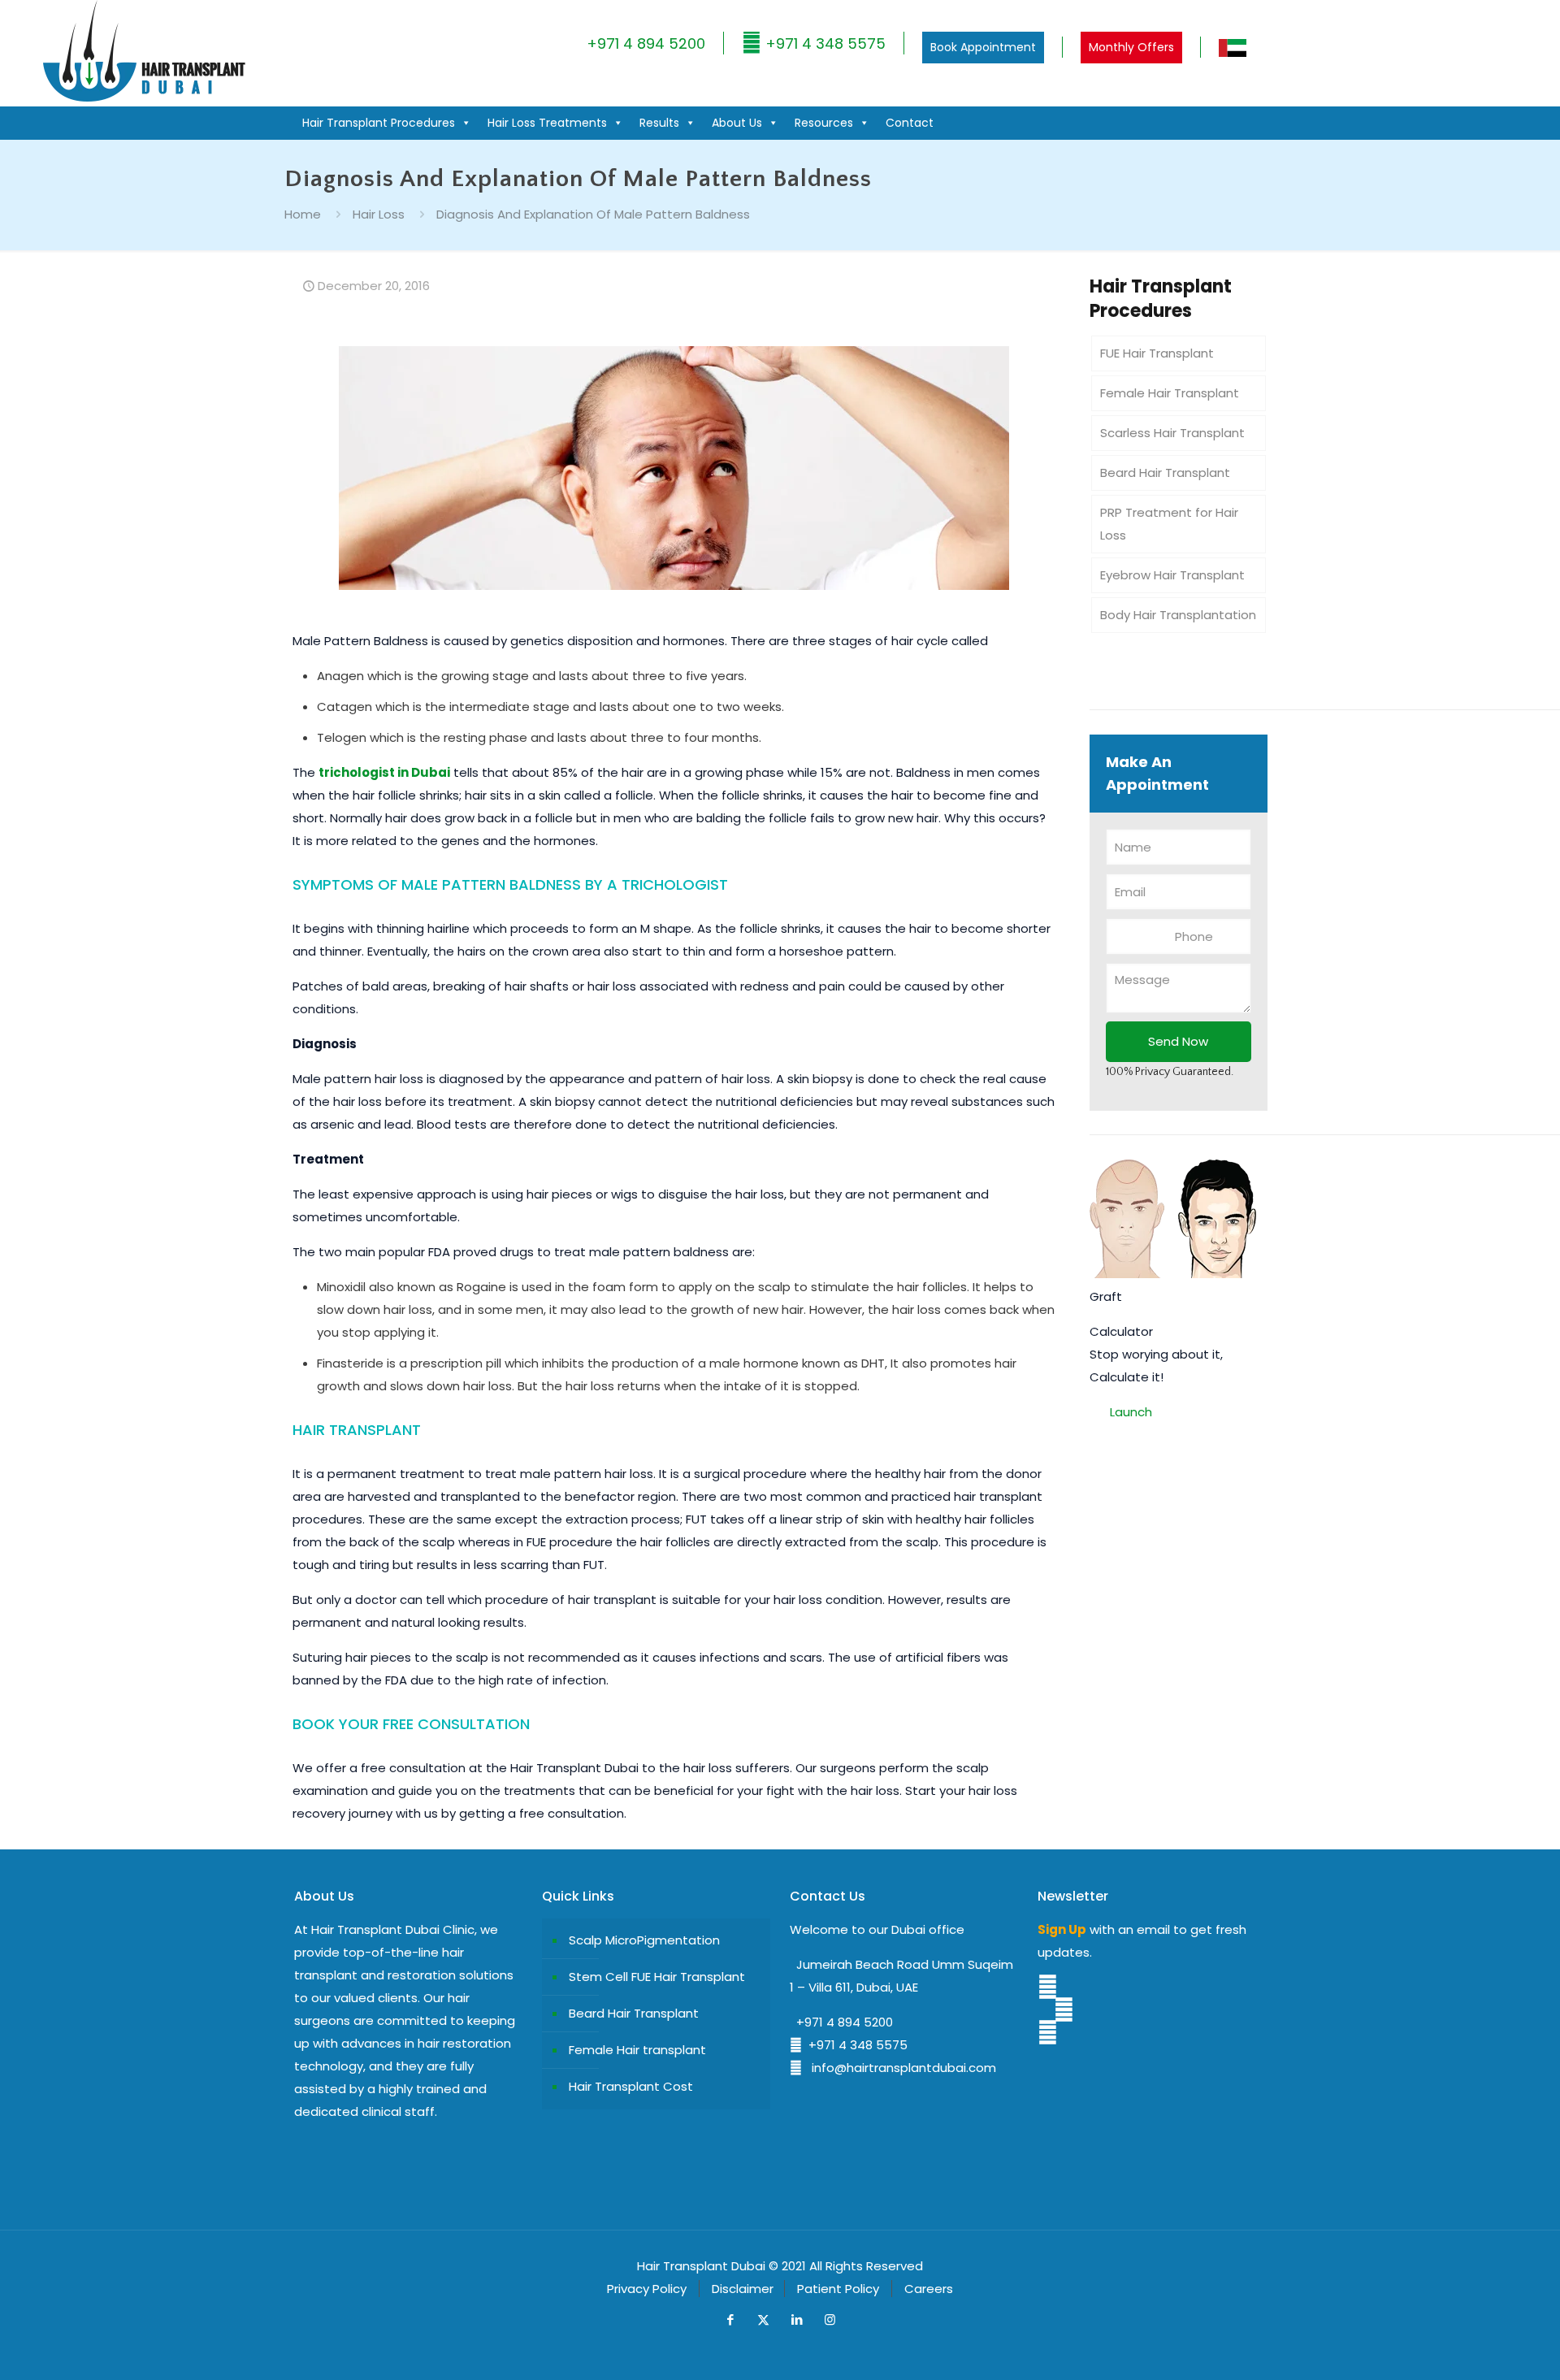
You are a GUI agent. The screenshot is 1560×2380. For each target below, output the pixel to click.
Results (659, 123)
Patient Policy (838, 2289)
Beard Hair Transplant (1165, 473)
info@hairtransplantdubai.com (899, 2068)
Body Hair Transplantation (1178, 615)
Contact (910, 123)
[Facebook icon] (730, 2319)
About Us (737, 123)
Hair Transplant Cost (631, 2086)
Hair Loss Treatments (547, 123)
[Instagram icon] (830, 2319)
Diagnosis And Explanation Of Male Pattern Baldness (593, 214)
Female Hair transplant (637, 2050)
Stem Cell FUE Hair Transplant (657, 1977)
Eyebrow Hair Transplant (1172, 575)
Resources (824, 123)
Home (303, 214)
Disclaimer (743, 2289)
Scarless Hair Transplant (1172, 433)
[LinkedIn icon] (797, 2319)
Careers (929, 2289)
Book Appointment (983, 47)
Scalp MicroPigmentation (644, 1940)
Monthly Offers (1131, 47)
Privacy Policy (647, 2289)
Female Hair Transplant (1170, 393)
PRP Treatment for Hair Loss (1169, 524)
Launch (1131, 1412)
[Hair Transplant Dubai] (143, 98)
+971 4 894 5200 (646, 43)
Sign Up (1062, 1929)
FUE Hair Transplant (1157, 353)
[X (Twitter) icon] (763, 2319)
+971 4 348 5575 (823, 43)
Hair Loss (379, 214)
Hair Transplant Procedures (379, 123)
